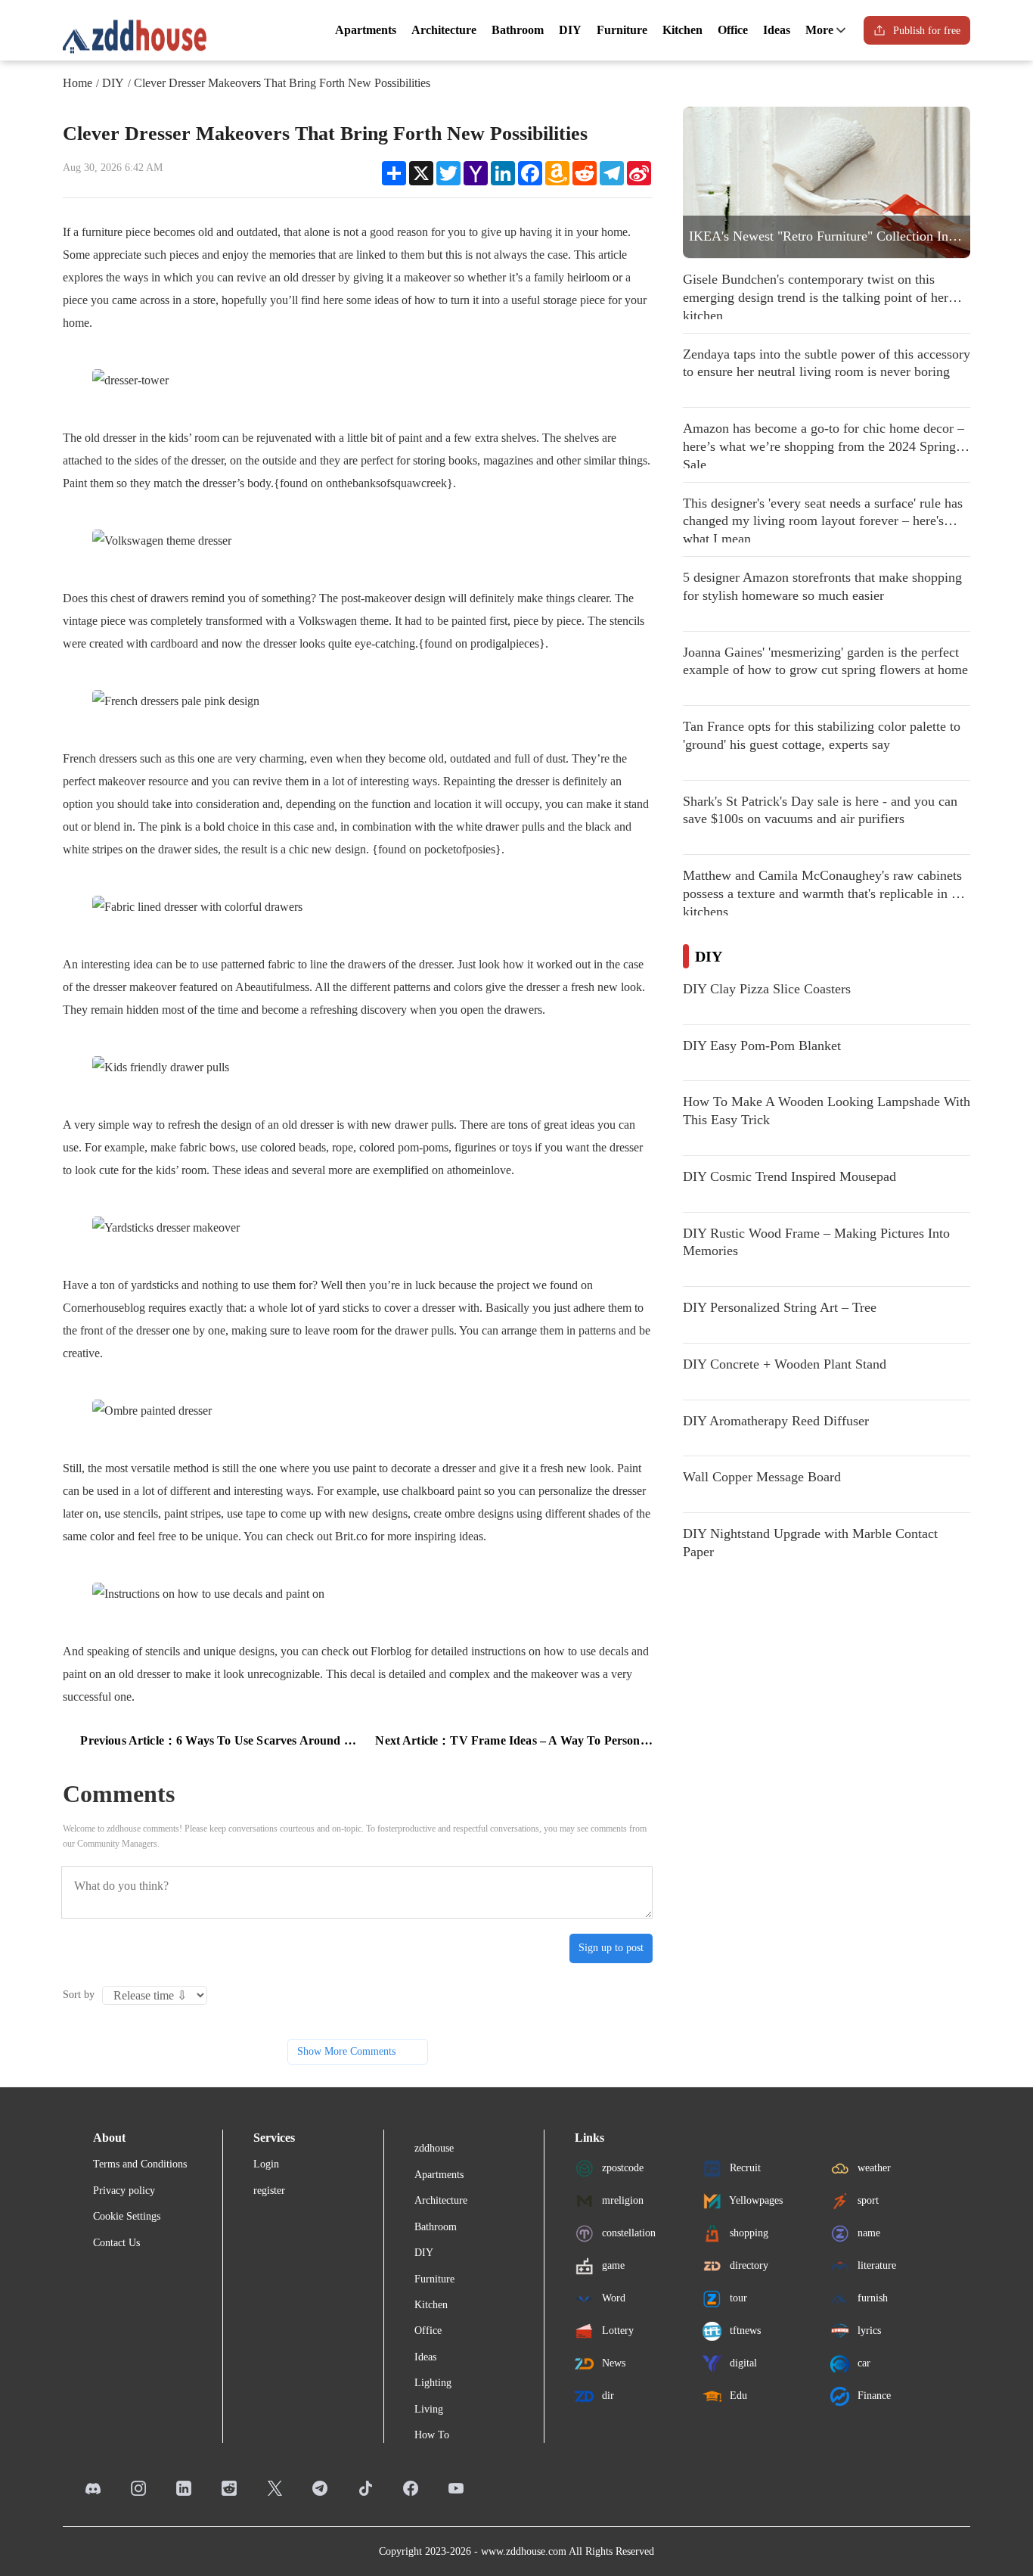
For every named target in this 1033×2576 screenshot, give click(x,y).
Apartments (366, 30)
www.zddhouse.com (524, 2551)
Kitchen (682, 30)
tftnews (744, 2331)
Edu (737, 2396)
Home (78, 83)
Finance (873, 2396)
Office (733, 30)
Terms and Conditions (140, 2164)
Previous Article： (219, 1740)
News (612, 2363)
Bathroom (518, 30)
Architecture (444, 30)
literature (875, 2265)
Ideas (777, 30)
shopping (748, 2233)
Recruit (744, 2168)
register (269, 2191)
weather (873, 2168)
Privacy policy (124, 2191)
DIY (570, 30)
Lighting (433, 2383)
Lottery (616, 2331)
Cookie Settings (127, 2216)
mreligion (621, 2200)
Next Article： (514, 1740)
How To (432, 2435)
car (862, 2363)
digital (742, 2363)
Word (612, 2298)
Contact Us (116, 2243)
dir (606, 2396)
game (612, 2265)
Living (429, 2409)
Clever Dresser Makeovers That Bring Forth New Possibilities (282, 83)
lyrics (868, 2331)
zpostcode (621, 2168)
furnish (871, 2298)
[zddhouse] (135, 36)
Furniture (622, 30)
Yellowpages (755, 2200)
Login (266, 2164)
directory (748, 2265)
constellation (627, 2233)
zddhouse (434, 2148)
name (867, 2233)
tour (737, 2298)
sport (867, 2200)
